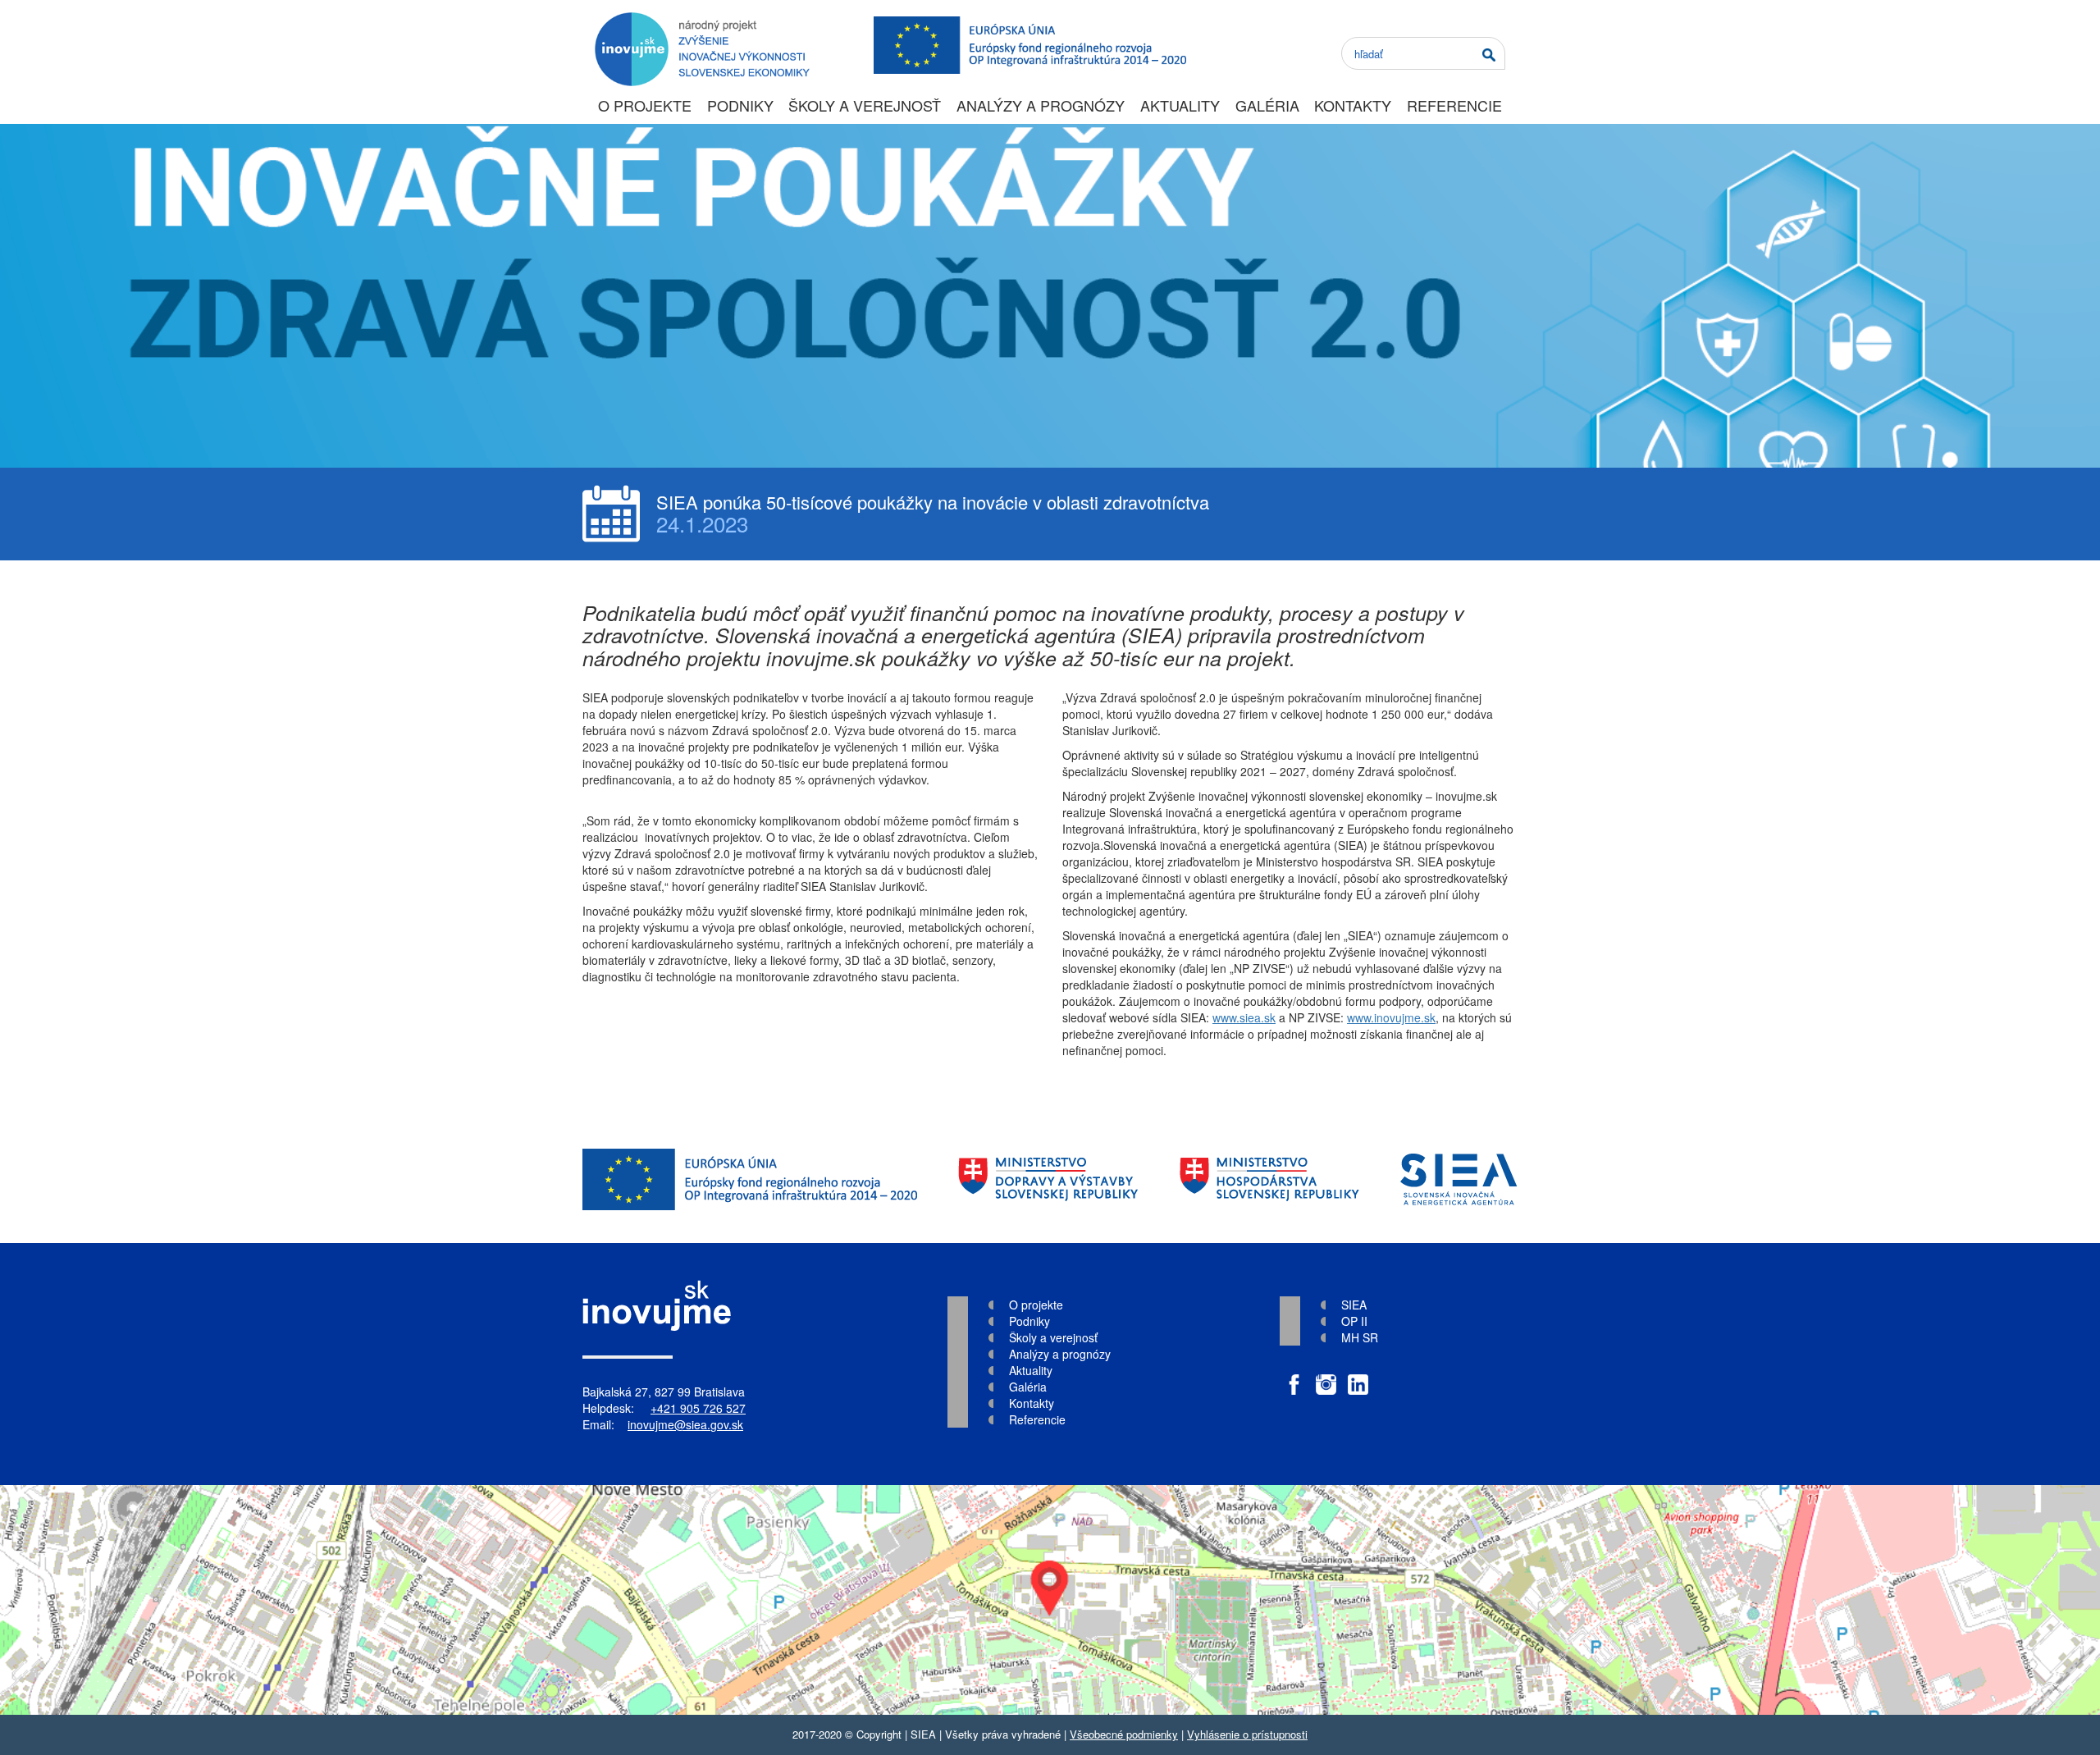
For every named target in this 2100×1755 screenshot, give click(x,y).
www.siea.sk (1244, 1017)
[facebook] (1294, 1376)
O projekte (645, 105)
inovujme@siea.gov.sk (685, 1424)
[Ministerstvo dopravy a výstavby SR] (1048, 1179)
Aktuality (1180, 105)
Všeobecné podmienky (1124, 1734)
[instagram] (1326, 1376)
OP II (1354, 1321)
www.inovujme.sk (1391, 1017)
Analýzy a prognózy (1041, 105)
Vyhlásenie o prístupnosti (1247, 1734)
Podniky (740, 105)
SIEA (1354, 1305)
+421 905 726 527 (698, 1408)
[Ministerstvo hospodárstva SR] (1269, 1179)
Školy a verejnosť (865, 105)
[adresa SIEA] (1050, 1600)
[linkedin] (1358, 1376)
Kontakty (1353, 105)
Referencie (1454, 105)
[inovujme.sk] (699, 21)
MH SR (1360, 1337)
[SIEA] (1459, 1179)
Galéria (1267, 105)
